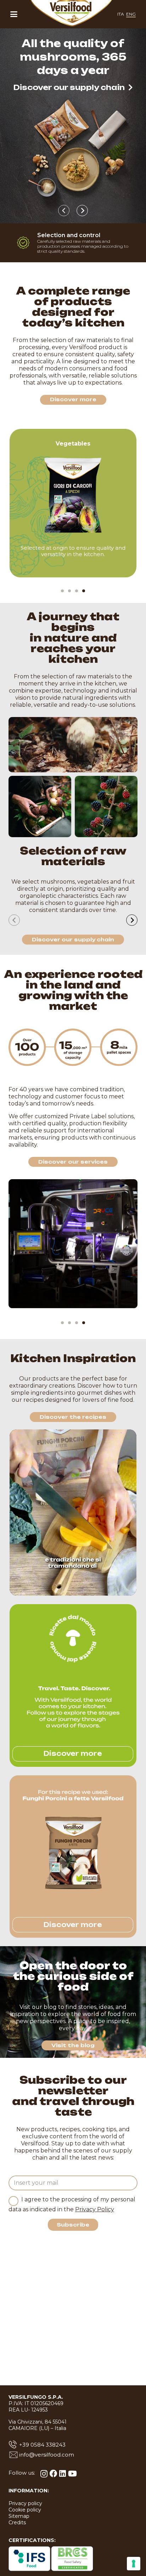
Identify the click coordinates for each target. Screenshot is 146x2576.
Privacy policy (25, 2503)
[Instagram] (44, 2474)
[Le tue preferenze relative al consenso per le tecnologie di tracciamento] (134, 2564)
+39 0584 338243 (42, 2445)
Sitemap (19, 2516)
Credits (17, 2522)
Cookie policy (25, 2510)
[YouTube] (72, 2474)
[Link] (73, 503)
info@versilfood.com (47, 2455)
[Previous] (64, 211)
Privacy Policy (95, 2209)
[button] (14, 14)
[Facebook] (54, 2474)
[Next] (82, 211)
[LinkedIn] (63, 2474)
